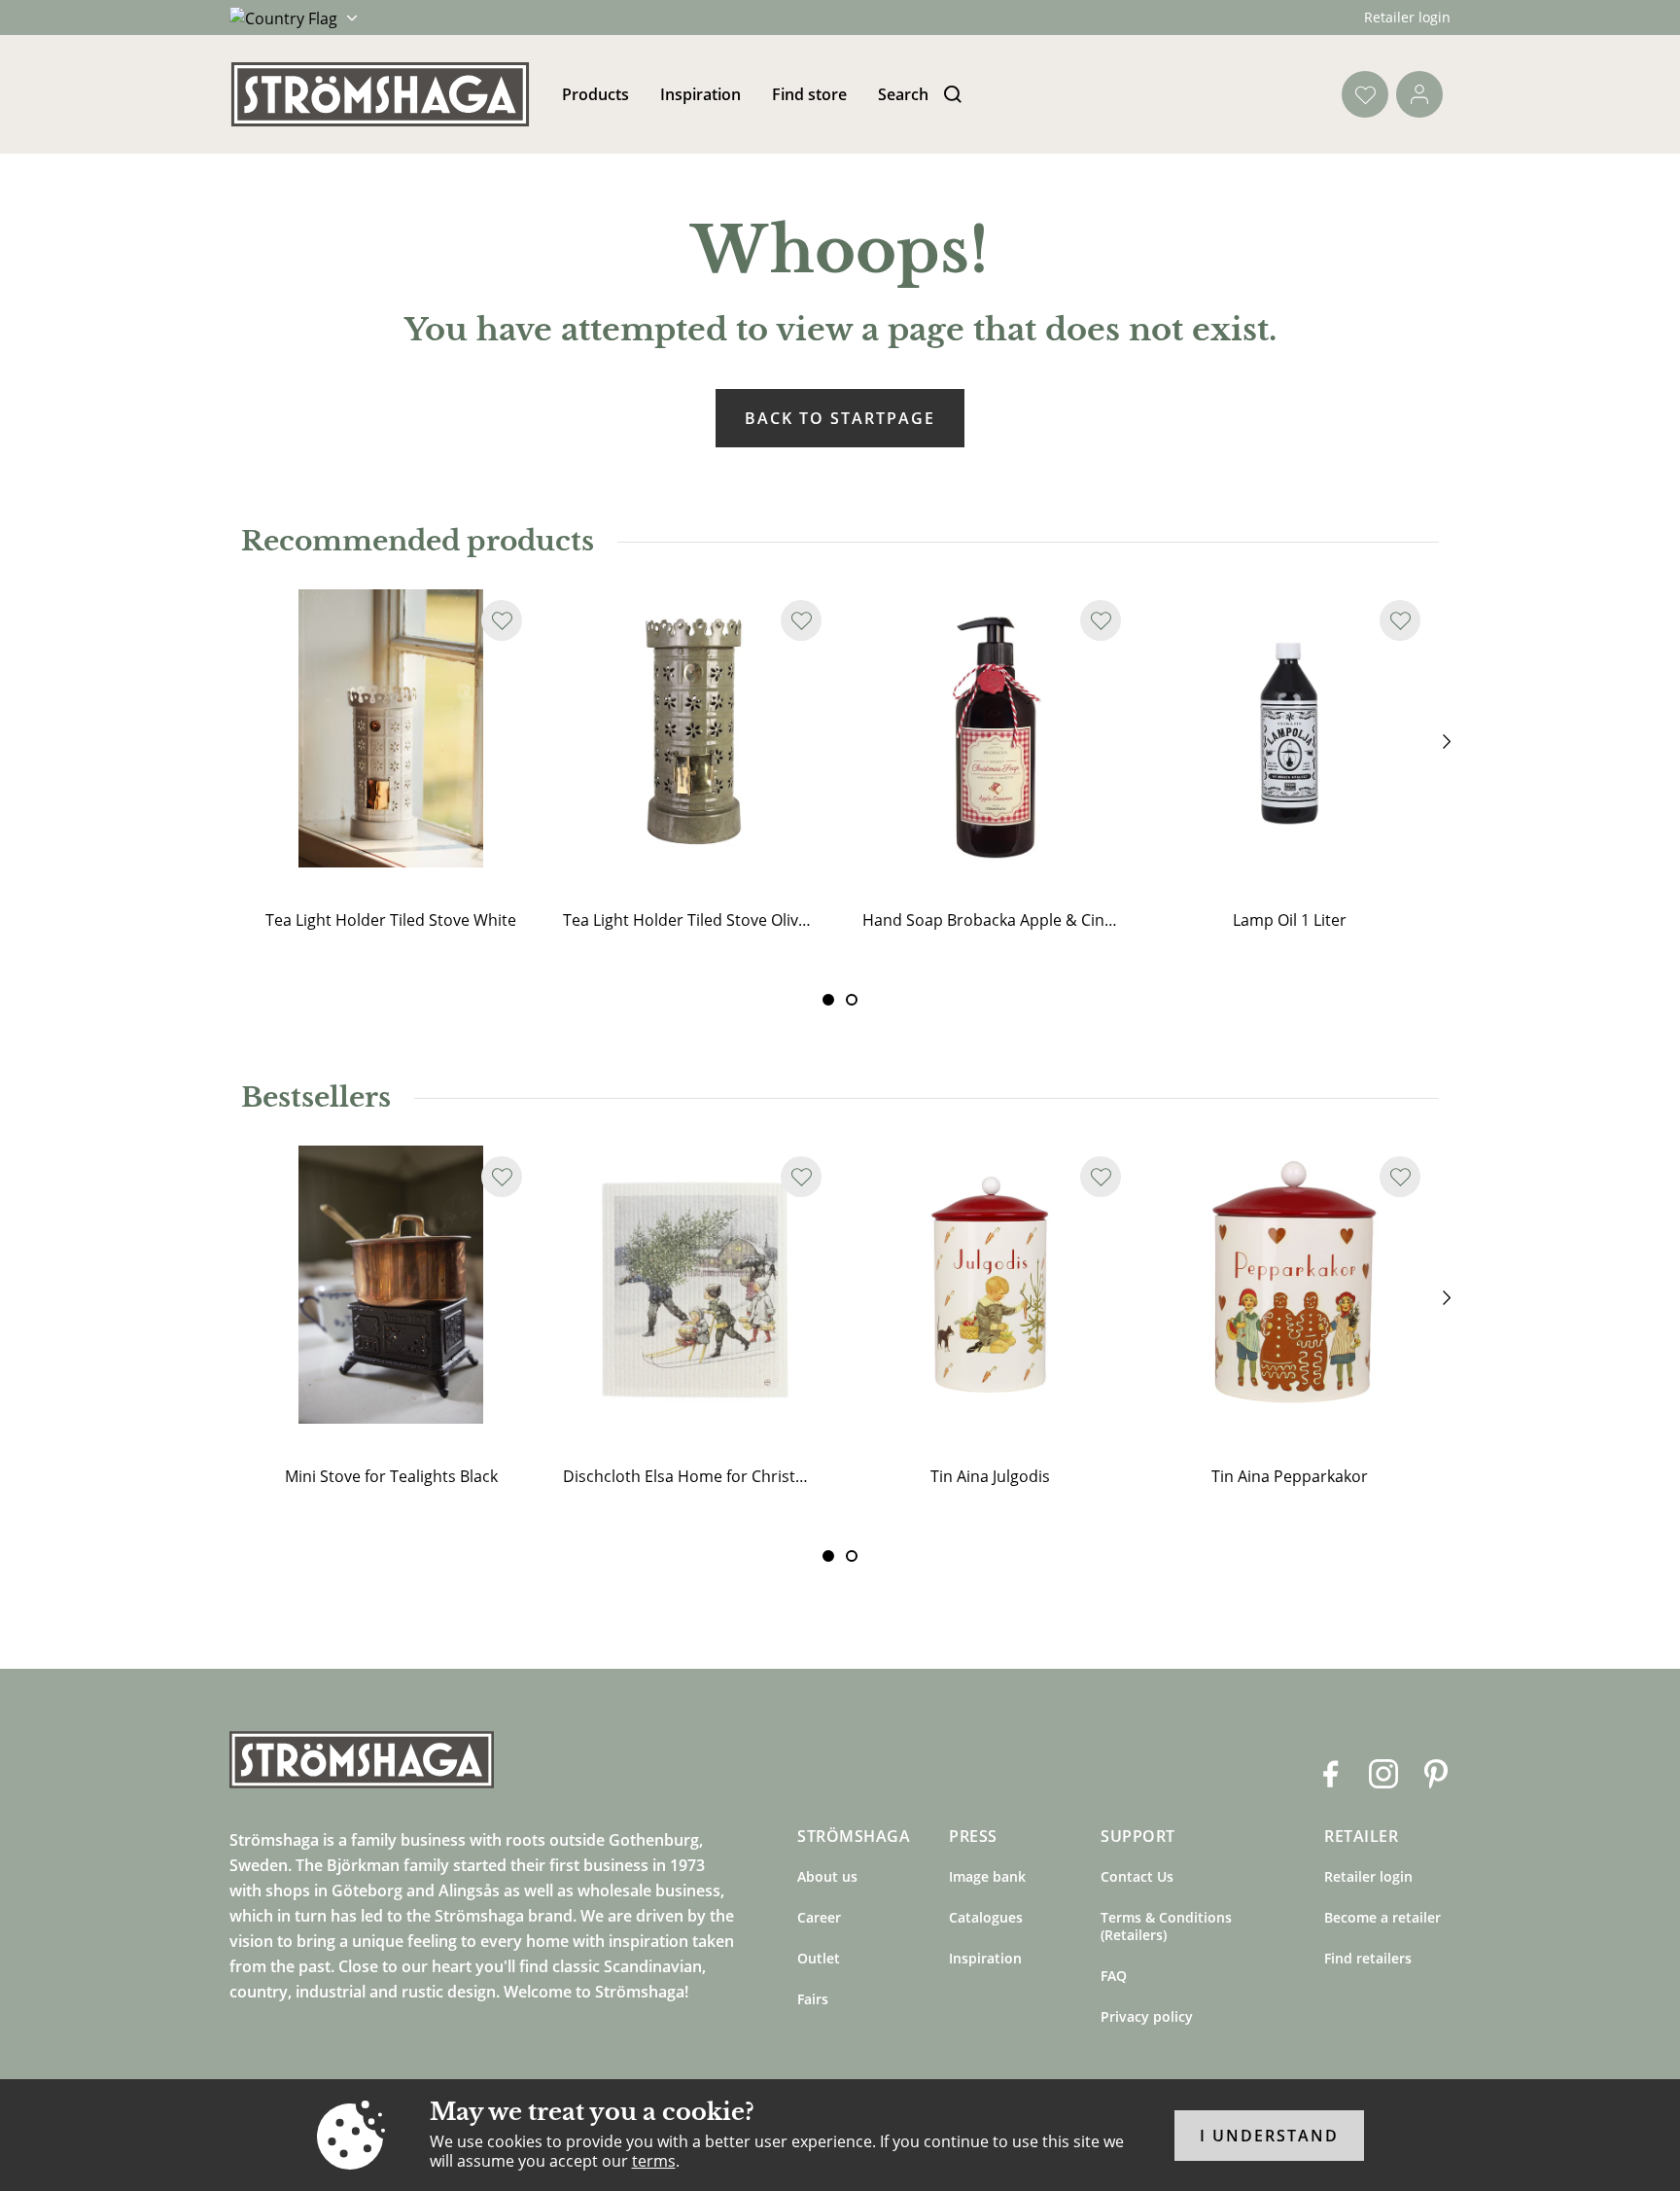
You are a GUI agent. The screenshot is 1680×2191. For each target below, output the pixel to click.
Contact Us (1137, 1876)
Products (595, 94)
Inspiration (700, 94)
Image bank (987, 1876)
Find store (809, 94)
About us (827, 1876)
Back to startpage (840, 418)
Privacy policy (1147, 2016)
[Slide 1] (852, 1000)
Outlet (819, 1958)
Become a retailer (1382, 1917)
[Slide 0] (828, 1000)
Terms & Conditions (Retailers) (1166, 1926)
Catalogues (986, 1917)
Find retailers (1368, 1958)
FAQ (1114, 1976)
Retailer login (1407, 17)
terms (654, 2161)
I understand (1269, 2136)
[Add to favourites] (502, 620)
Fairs (813, 1999)
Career (819, 1917)
